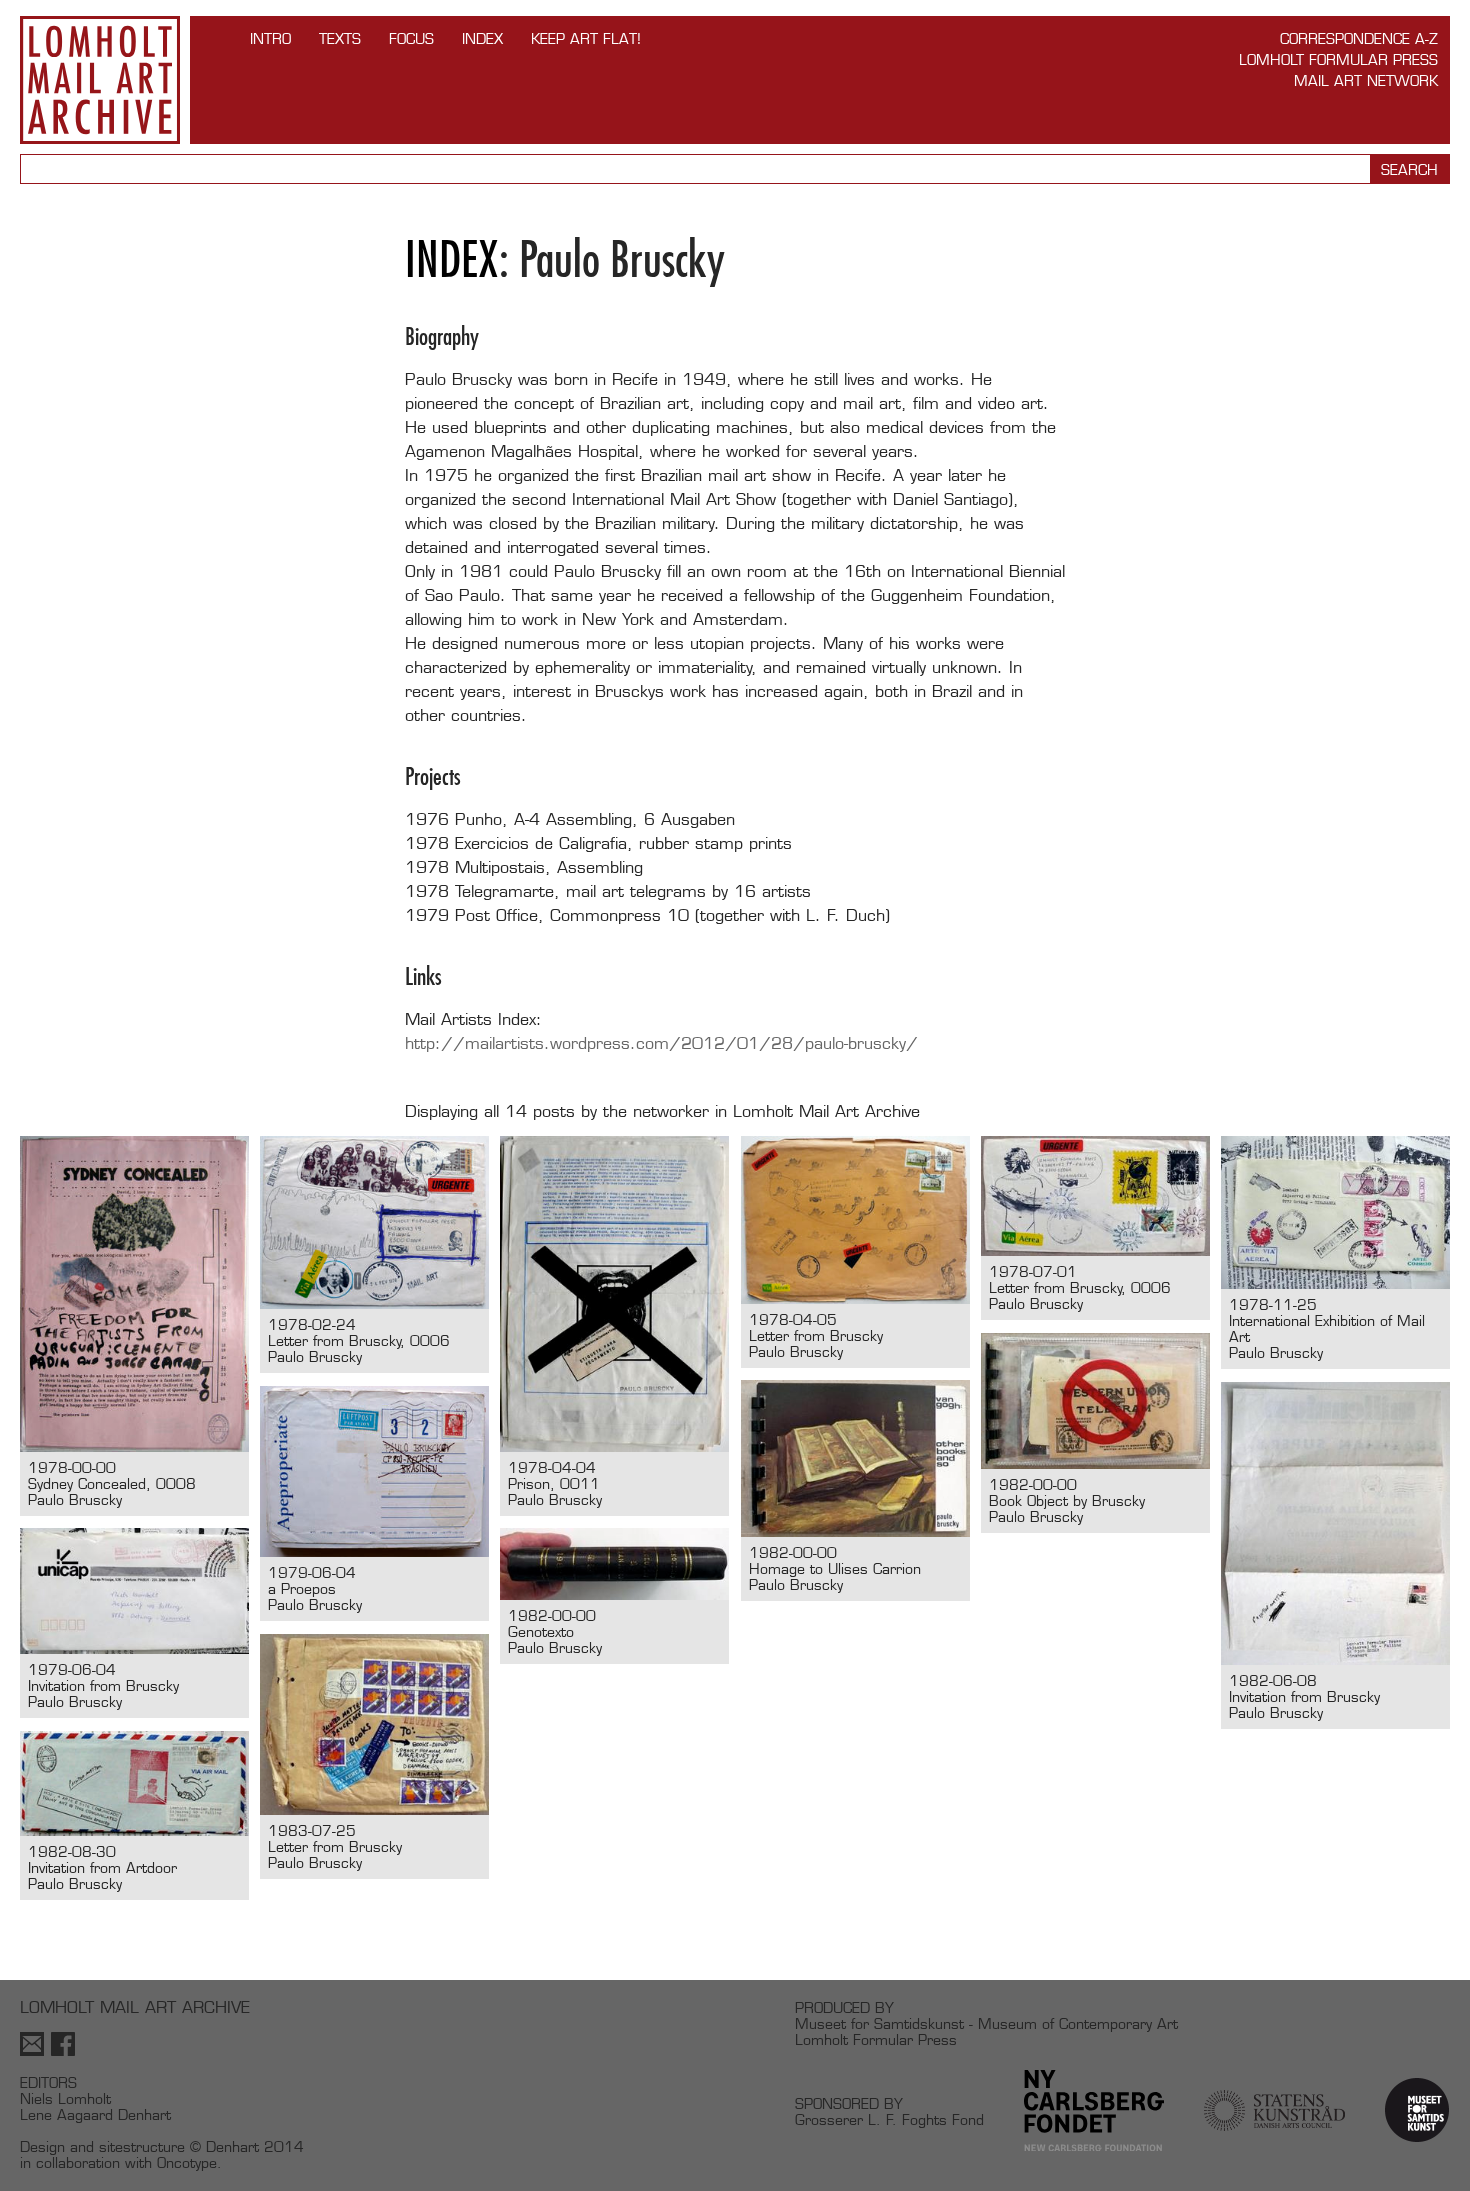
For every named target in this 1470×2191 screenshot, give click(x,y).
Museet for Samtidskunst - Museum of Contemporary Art (986, 2023)
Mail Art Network (1366, 80)
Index (482, 38)
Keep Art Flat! (586, 38)
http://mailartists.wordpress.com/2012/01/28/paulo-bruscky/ (661, 1043)
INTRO (270, 38)
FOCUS (411, 38)
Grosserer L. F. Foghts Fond (889, 2119)
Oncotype (187, 2162)
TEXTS (340, 38)
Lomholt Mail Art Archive (100, 80)
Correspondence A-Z (1359, 38)
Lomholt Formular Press (1338, 59)
